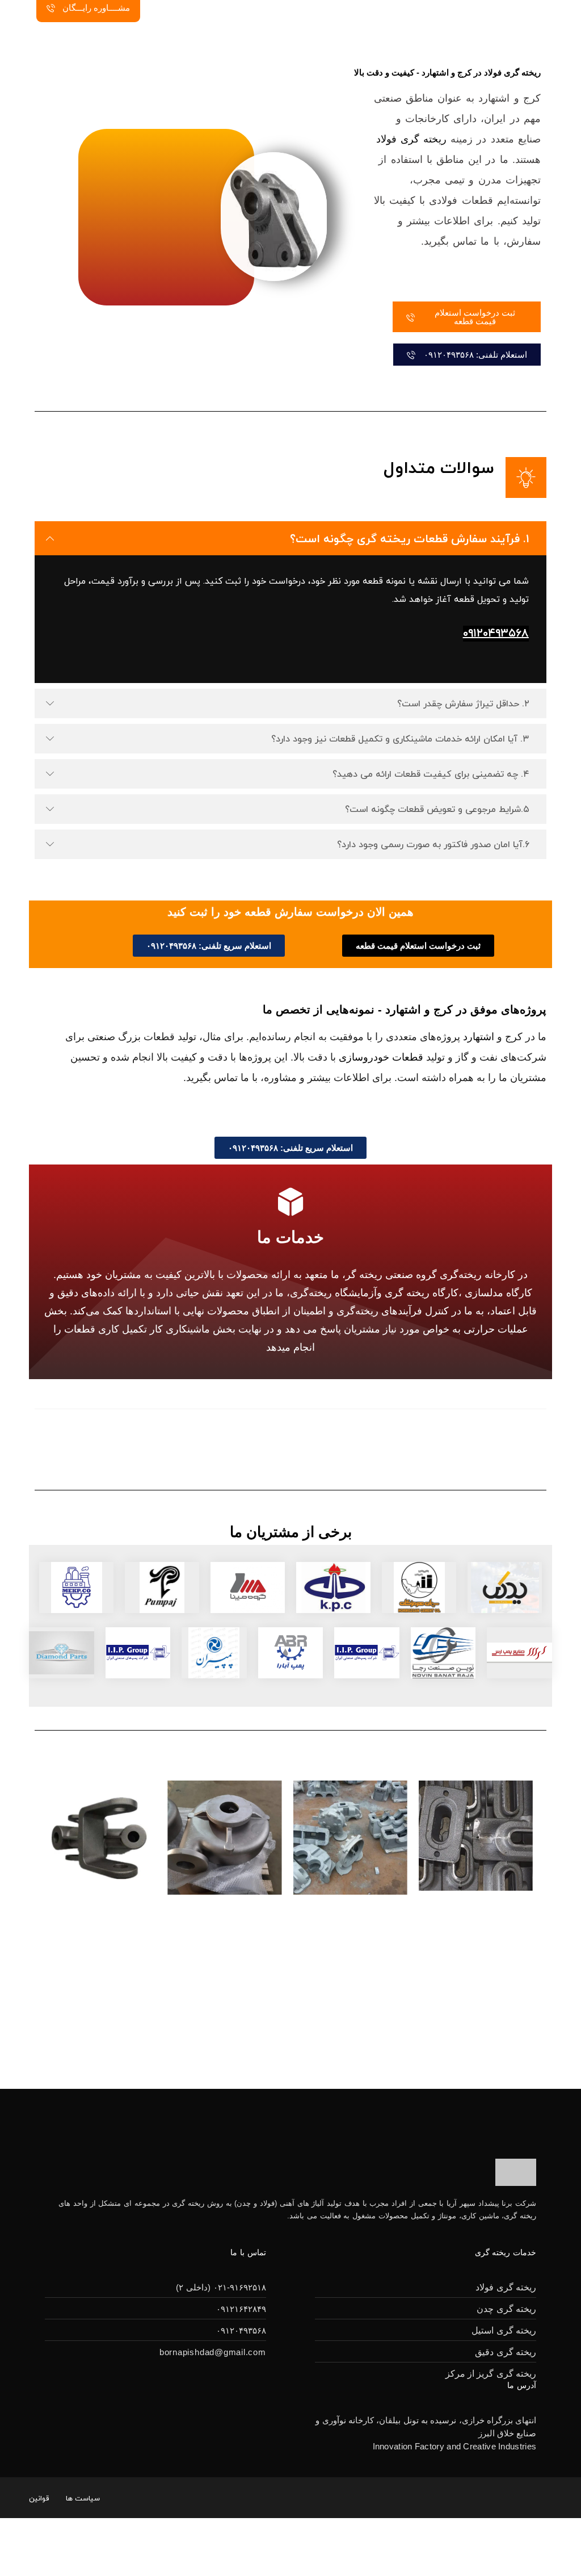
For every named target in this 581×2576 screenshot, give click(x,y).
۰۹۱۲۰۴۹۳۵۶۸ (496, 634)
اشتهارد (479, 1037)
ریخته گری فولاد (411, 139)
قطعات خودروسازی (381, 1057)
